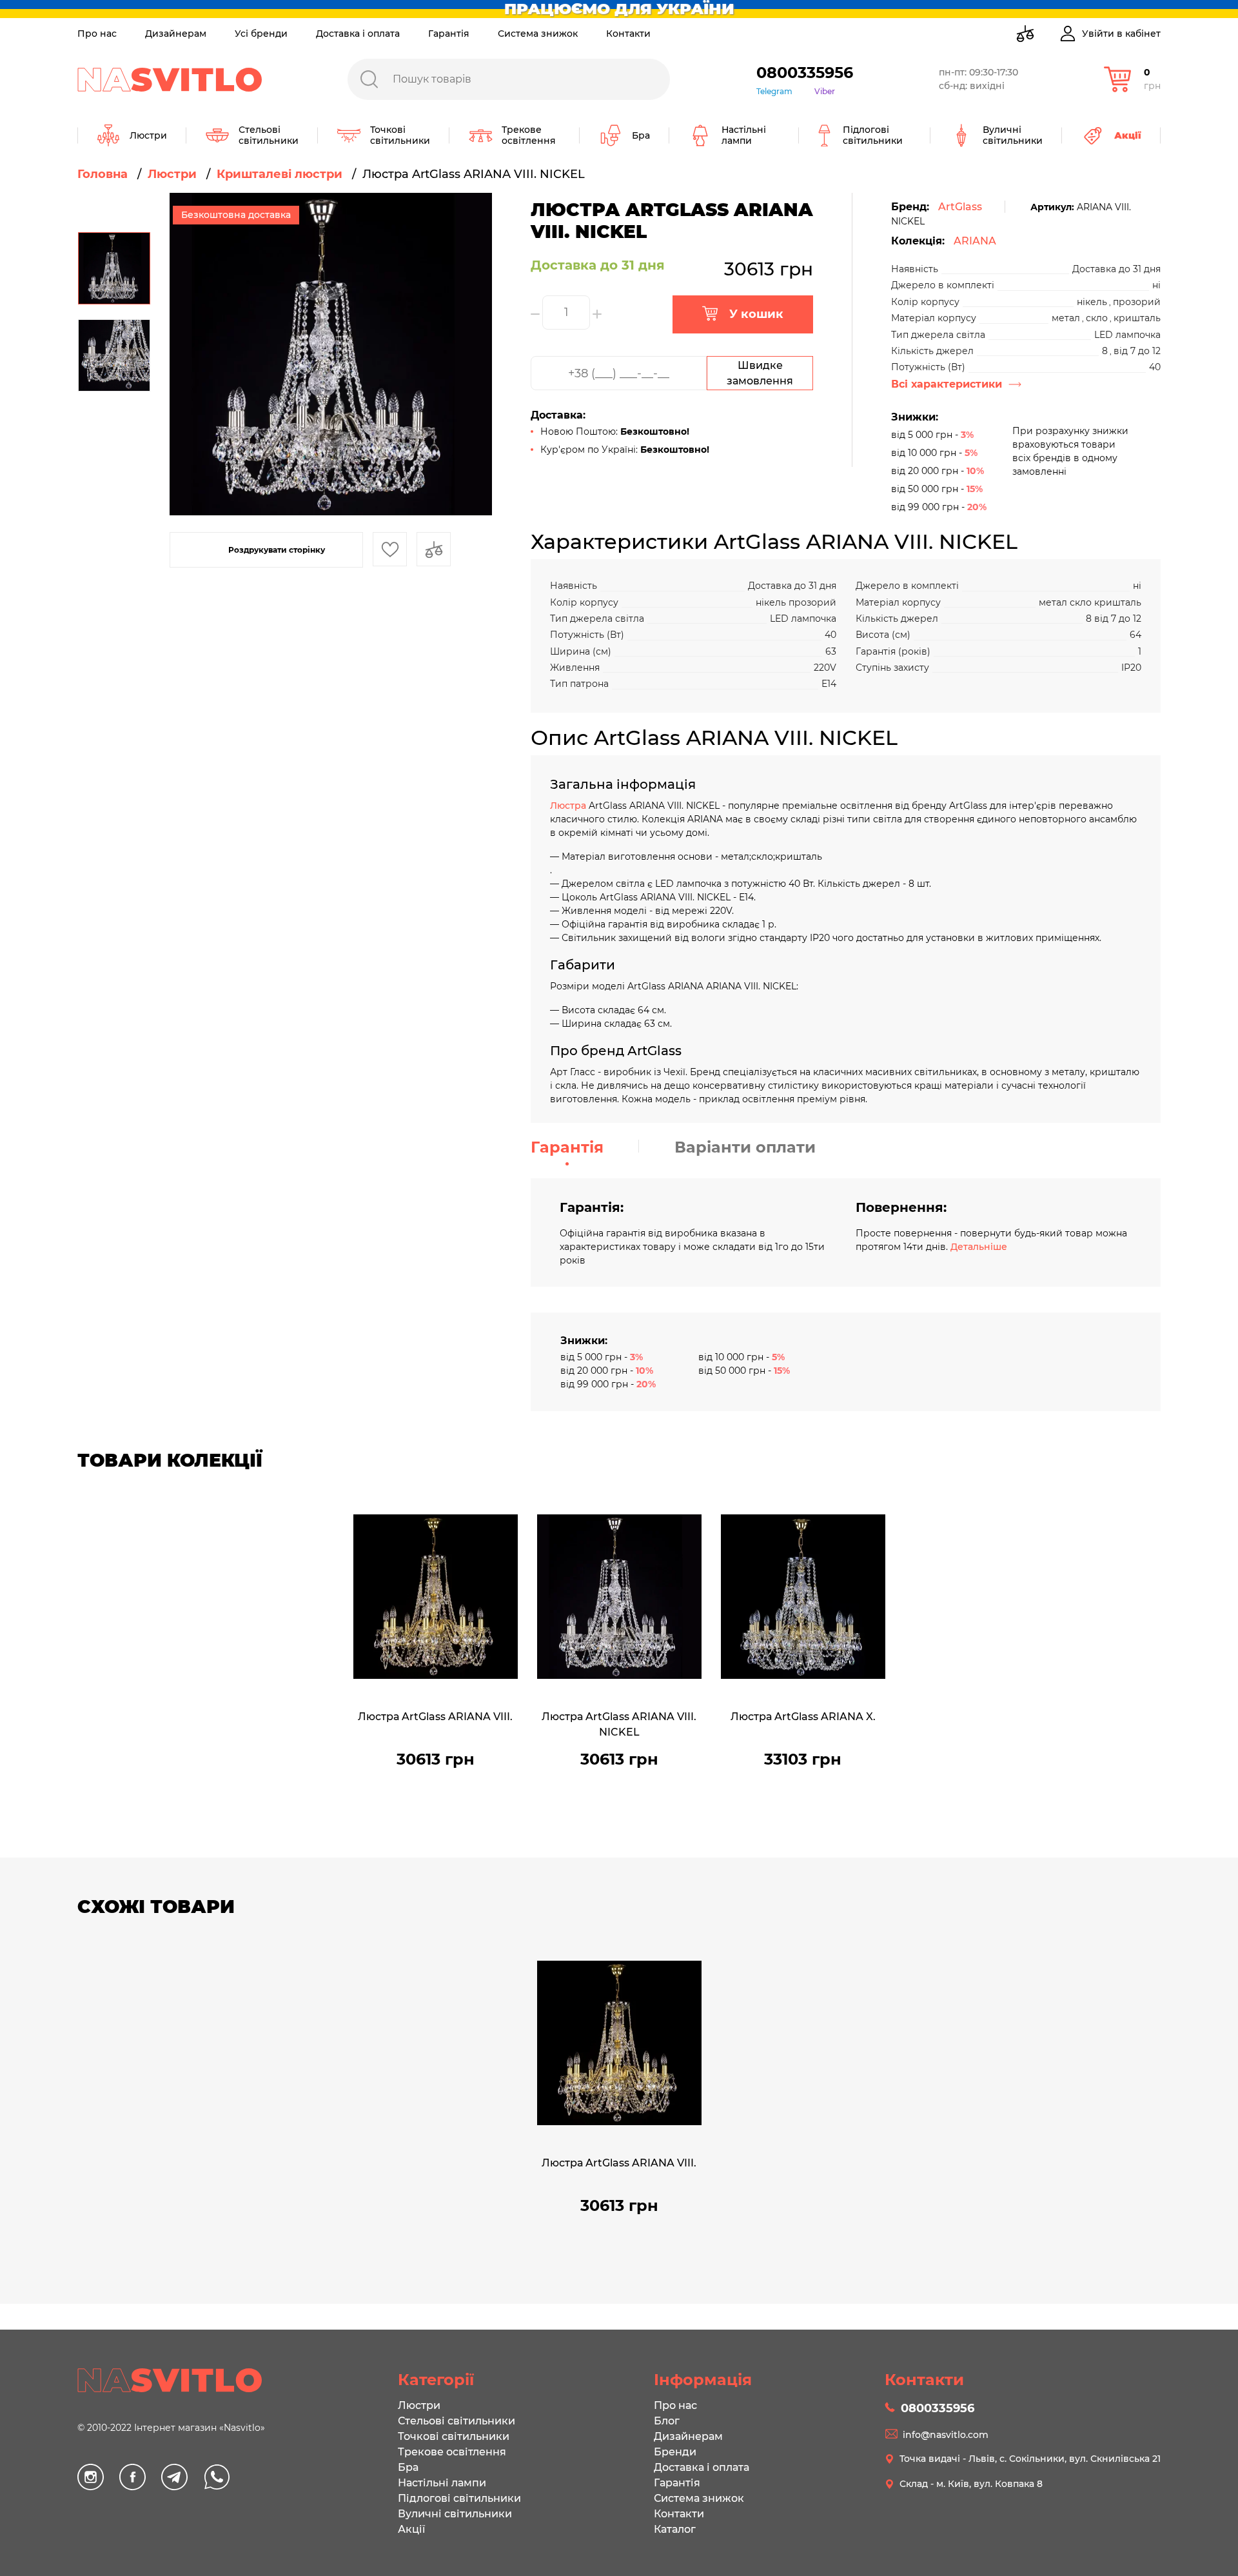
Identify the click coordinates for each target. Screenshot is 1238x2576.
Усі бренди (261, 34)
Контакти (628, 34)
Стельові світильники (457, 2421)
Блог (667, 2421)
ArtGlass (960, 207)
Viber (825, 91)
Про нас (97, 34)
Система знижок (538, 34)
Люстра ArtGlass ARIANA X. (803, 1717)
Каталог (675, 2529)
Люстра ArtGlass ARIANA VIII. (435, 1717)
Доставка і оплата (358, 34)
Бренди (675, 2452)
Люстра (569, 806)
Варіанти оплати (745, 1147)
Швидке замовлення (760, 373)
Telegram (774, 91)
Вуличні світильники (455, 2514)
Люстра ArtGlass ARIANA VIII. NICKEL (619, 1724)
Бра (408, 2467)
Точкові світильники (454, 2436)
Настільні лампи (442, 2483)
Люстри (419, 2405)
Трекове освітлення (452, 2452)
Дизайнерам (176, 34)
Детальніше (979, 1247)
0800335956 (805, 73)
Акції (411, 2529)
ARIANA (975, 241)
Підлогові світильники (459, 2498)
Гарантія (449, 34)
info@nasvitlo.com (946, 2435)
